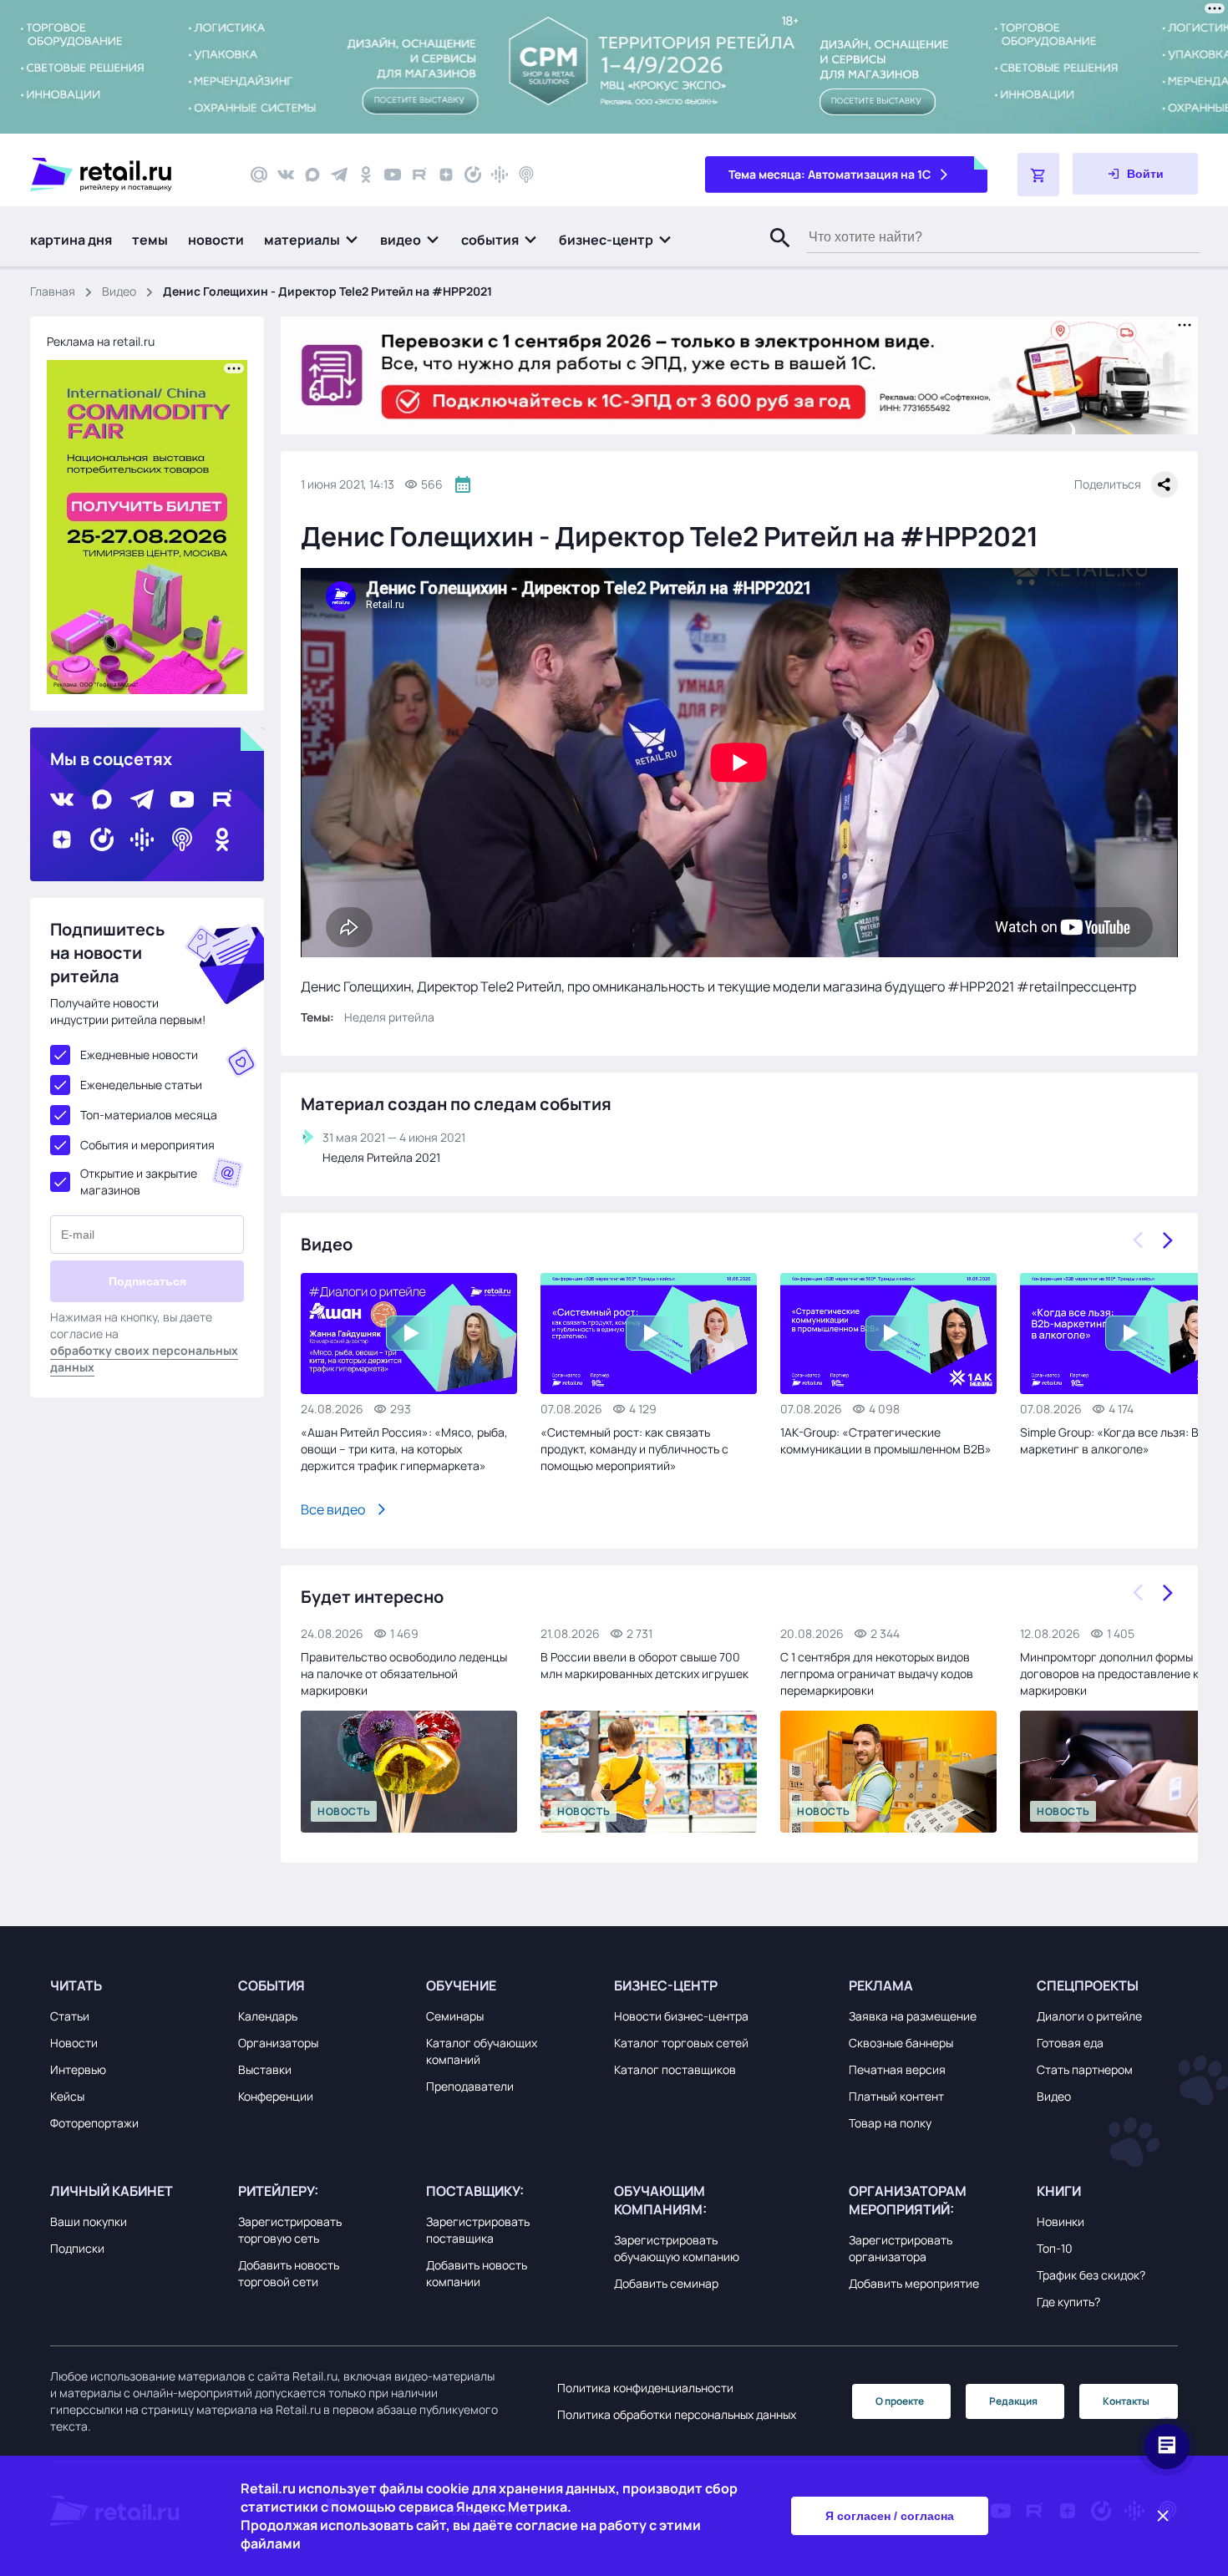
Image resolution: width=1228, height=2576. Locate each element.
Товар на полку (890, 2123)
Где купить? (1068, 2302)
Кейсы (67, 2096)
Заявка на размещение (913, 2016)
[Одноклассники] (366, 175)
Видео (119, 291)
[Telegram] (339, 175)
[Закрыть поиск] (773, 255)
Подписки (77, 2248)
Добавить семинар (666, 2283)
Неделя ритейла (389, 1017)
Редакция (1013, 2401)
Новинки (1061, 2221)
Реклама (881, 1985)
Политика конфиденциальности (645, 2388)
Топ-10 (1055, 2248)
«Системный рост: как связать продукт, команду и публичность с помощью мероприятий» (634, 1449)
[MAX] (312, 175)
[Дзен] (446, 175)
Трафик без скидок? (1091, 2275)
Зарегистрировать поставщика (478, 2230)
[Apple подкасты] (526, 175)
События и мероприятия (147, 1145)
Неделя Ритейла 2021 (381, 1157)
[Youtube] (393, 175)
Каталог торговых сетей (681, 2043)
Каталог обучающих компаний (482, 2051)
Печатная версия (897, 2069)
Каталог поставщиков (675, 2069)
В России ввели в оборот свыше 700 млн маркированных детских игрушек (644, 1665)
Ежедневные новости (139, 1055)
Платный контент (896, 2096)
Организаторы (278, 2043)
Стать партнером (1085, 2069)
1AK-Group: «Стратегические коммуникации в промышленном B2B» (886, 1440)
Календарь (268, 2016)
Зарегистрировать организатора (901, 2248)
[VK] (286, 175)
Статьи (70, 2016)
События (271, 1985)
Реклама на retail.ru (101, 341)
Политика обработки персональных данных (677, 2414)
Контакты (1126, 2401)
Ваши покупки (89, 2221)
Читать (76, 1985)
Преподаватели (470, 2086)
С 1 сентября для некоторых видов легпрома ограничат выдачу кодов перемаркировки (877, 1673)
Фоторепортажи (94, 2123)
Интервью (78, 2069)
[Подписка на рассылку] (259, 175)
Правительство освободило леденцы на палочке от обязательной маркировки (404, 1673)
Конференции (276, 2096)
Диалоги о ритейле (1089, 2016)
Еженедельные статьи (141, 1085)
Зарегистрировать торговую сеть (290, 2230)
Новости (74, 2043)
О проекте (900, 2401)
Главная (53, 291)
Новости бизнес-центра (681, 2016)
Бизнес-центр (666, 1985)
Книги (1059, 2191)
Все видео (333, 1509)
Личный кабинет (112, 2191)
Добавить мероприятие (914, 2283)
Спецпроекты (1088, 1985)
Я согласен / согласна (890, 2516)
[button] (312, 240)
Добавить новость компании (477, 2273)
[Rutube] (419, 175)
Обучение (461, 1985)
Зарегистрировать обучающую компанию (677, 2248)
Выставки (265, 2069)
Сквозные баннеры (901, 2043)
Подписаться (147, 1281)
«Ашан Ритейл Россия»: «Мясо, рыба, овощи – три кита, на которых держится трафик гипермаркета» (404, 1449)
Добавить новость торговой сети (289, 2273)
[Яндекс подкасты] (473, 175)
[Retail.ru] (125, 175)
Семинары (455, 2016)
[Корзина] (1038, 175)
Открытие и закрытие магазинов (139, 1182)
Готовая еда (1070, 2043)
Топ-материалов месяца (149, 1115)
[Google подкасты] (500, 175)
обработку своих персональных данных (144, 1359)
